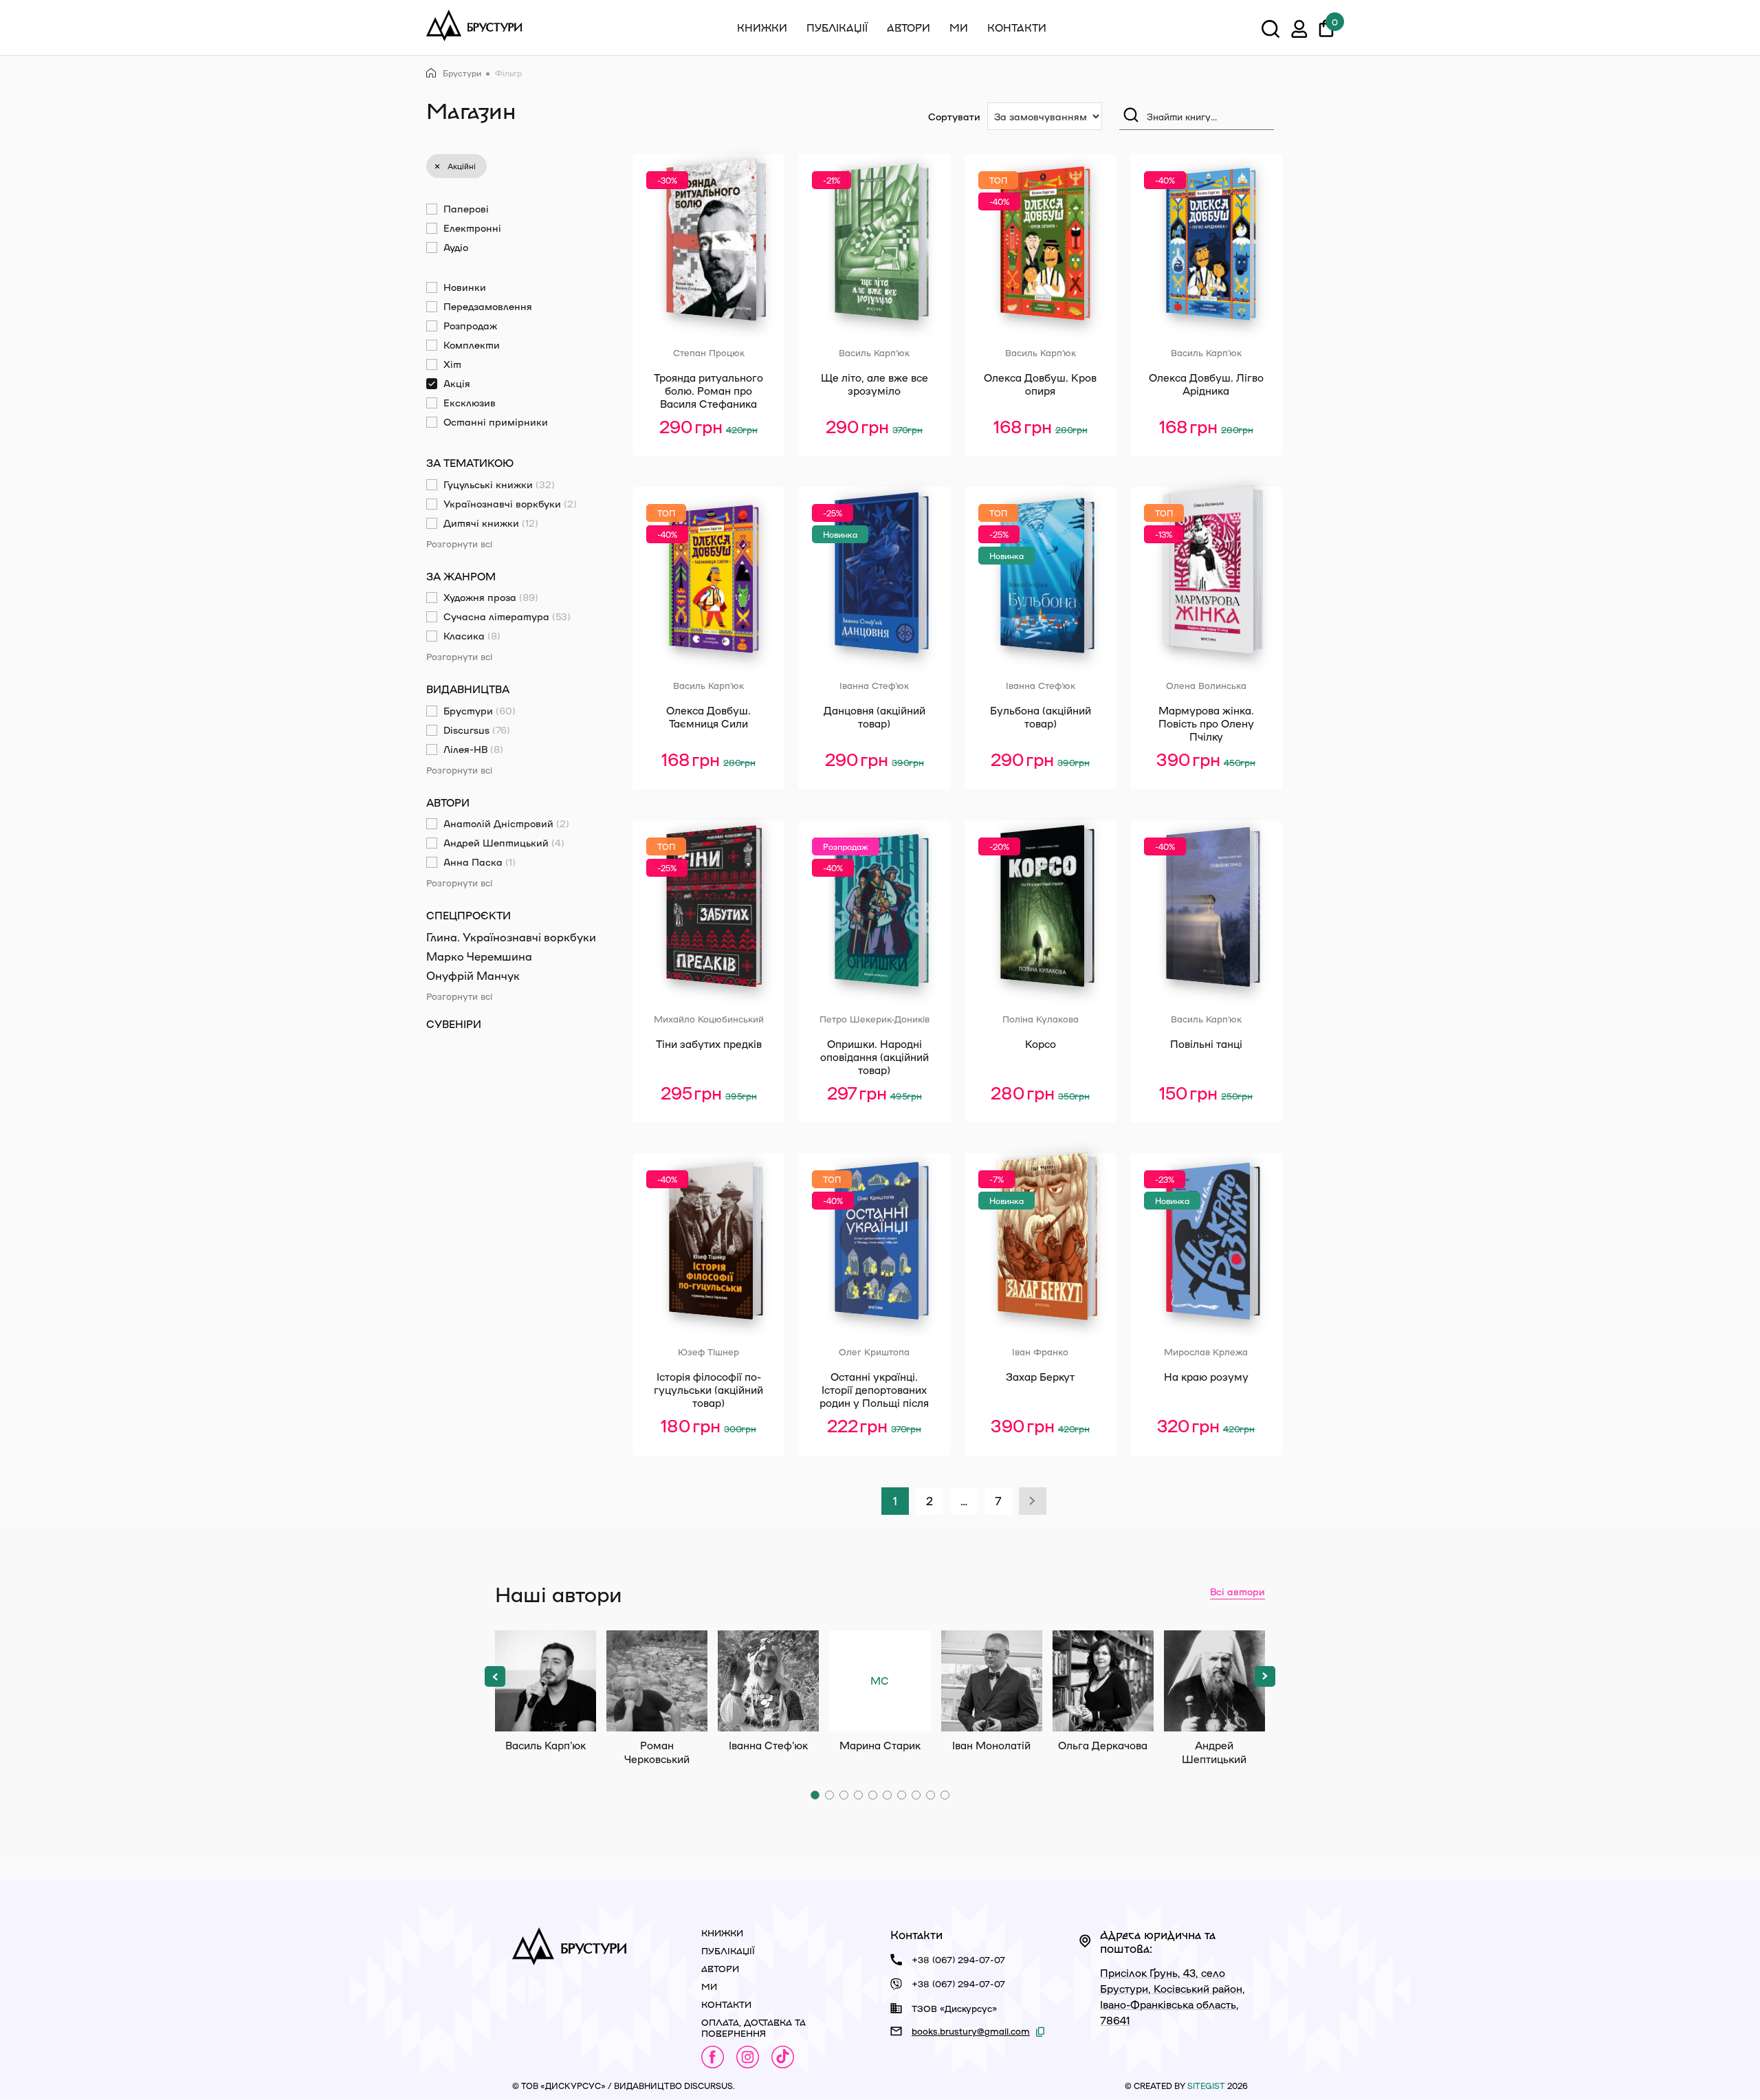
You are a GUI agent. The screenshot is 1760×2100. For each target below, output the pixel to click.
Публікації (837, 28)
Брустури (462, 73)
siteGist (1206, 2086)
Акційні (462, 166)
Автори (909, 28)
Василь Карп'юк (546, 1681)
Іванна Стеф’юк (768, 1681)
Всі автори (1237, 1591)
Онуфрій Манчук (473, 975)
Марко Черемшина (479, 956)
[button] (495, 1676)
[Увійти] (1299, 31)
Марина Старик (880, 1703)
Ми (959, 28)
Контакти (1017, 28)
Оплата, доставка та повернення (753, 2027)
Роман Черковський (657, 1681)
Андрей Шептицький (1214, 1681)
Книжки (762, 28)
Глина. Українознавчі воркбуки (511, 937)
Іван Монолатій (992, 1681)
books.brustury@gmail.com (971, 2031)
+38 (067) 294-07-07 (958, 1959)
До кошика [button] (711, 459)
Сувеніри (454, 1024)
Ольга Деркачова (1103, 1681)
